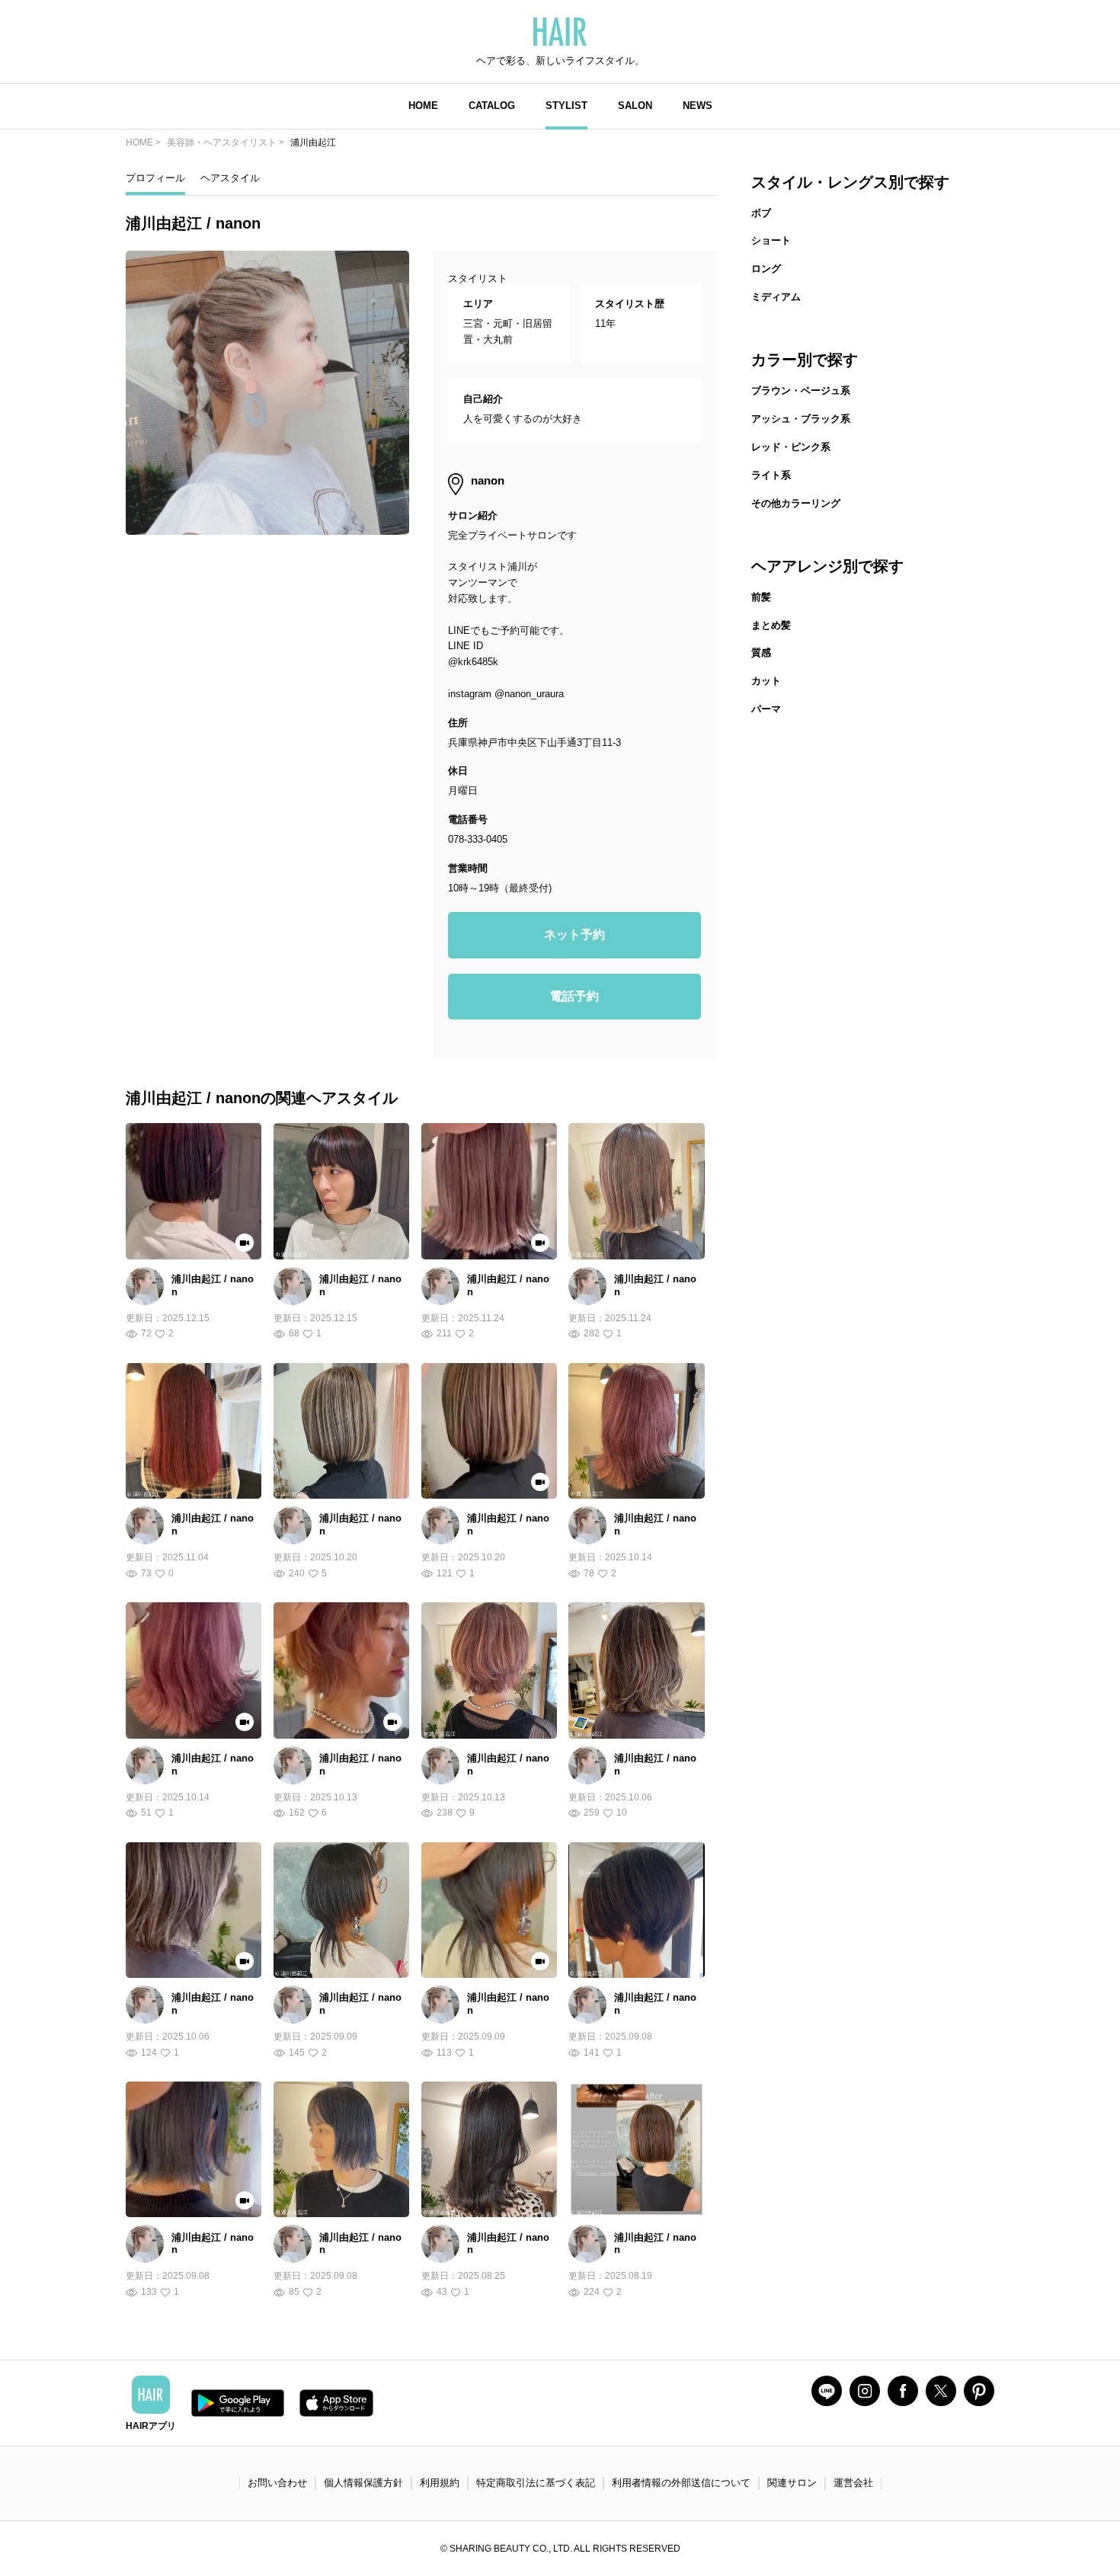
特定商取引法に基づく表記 (536, 2483)
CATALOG (492, 106)
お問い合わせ (277, 2483)
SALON (635, 106)
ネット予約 (574, 934)
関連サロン (792, 2483)
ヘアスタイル (230, 178)
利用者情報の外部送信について (681, 2483)
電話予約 (574, 996)
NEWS (698, 106)
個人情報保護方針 (363, 2483)
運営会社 (853, 2483)
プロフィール (155, 178)
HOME (423, 106)
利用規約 (440, 2483)
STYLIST (566, 106)
